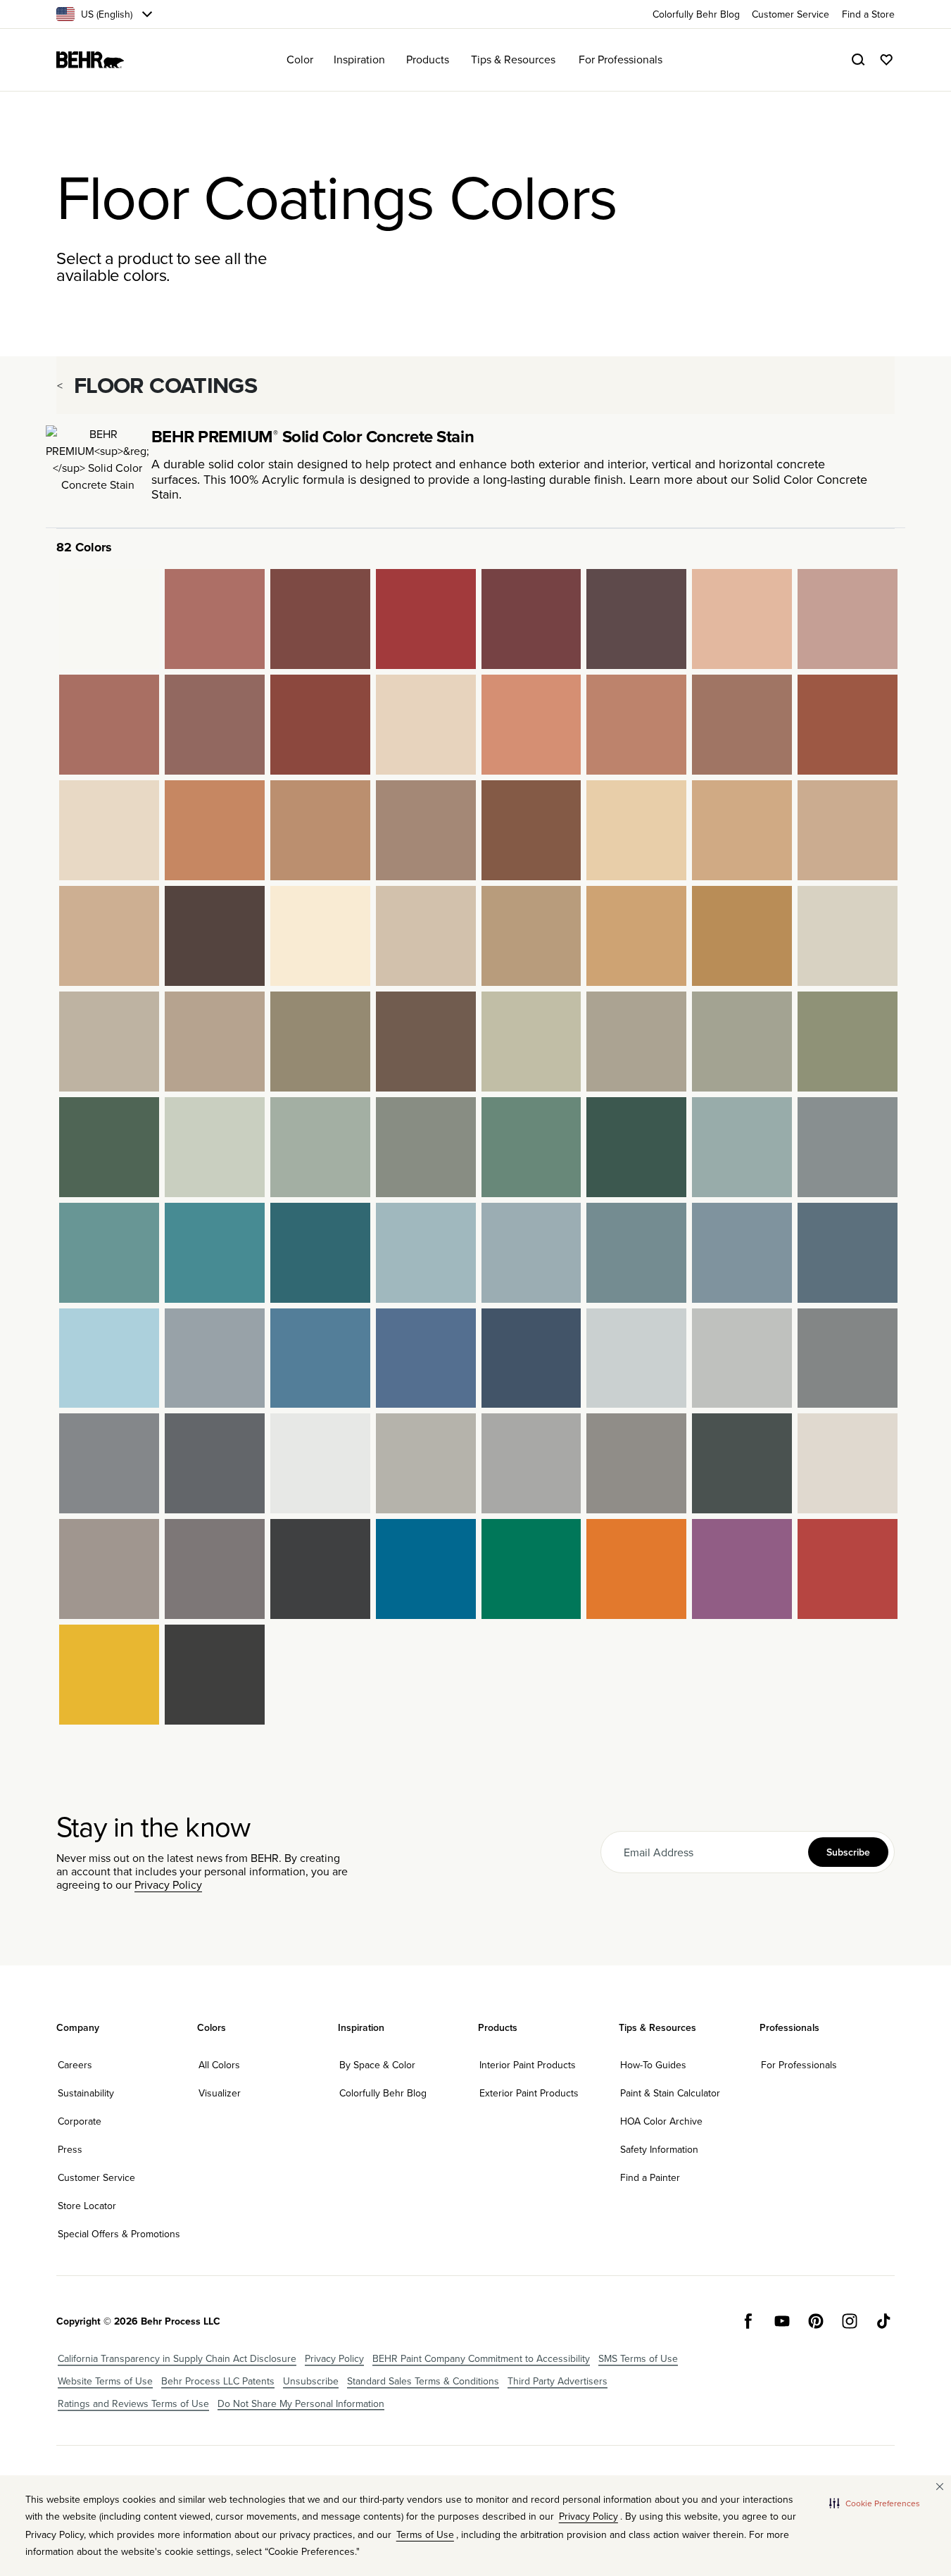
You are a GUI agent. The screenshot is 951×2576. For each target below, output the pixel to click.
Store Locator (87, 2206)
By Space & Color (377, 2065)
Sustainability (86, 2093)
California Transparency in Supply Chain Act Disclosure (177, 2358)
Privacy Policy (168, 1884)
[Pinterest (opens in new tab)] (816, 2321)
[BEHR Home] (90, 60)
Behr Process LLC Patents (218, 2381)
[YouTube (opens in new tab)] (782, 2321)
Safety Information (659, 2149)
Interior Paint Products (528, 2065)
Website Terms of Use (105, 2381)
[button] (875, 2503)
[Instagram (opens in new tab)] (850, 2321)
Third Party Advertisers (558, 2381)
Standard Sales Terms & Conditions (423, 2381)
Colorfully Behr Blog (383, 2093)
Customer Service (96, 2177)
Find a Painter (650, 2177)
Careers (75, 2065)
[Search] (858, 60)
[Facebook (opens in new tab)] (748, 2321)
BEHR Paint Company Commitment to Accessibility (481, 2358)
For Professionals (799, 2065)
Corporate (80, 2121)
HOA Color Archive (661, 2121)
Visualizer (220, 2093)
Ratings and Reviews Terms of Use (133, 2403)
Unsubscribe (311, 2381)
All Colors (219, 2065)
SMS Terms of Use (638, 2358)
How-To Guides (653, 2065)
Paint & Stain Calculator (670, 2093)
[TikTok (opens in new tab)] (883, 2321)
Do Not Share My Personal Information (301, 2403)
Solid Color (783, 479)
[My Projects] (886, 60)
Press (70, 2149)
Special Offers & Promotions (119, 2234)
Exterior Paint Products (529, 2093)
